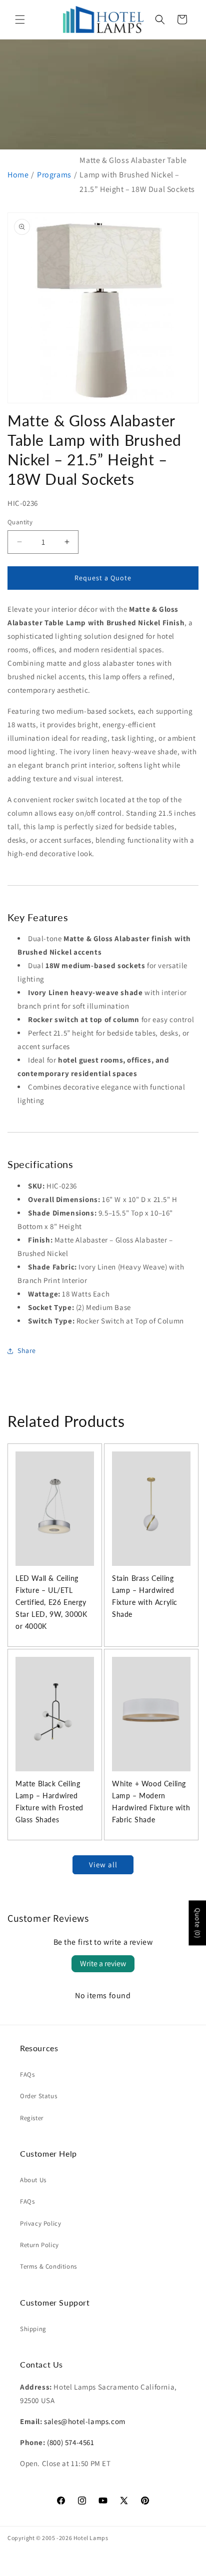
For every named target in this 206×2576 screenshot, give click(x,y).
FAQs (27, 2074)
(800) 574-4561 (70, 2442)
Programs (54, 175)
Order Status (38, 2096)
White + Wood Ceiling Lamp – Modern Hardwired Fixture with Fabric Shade (151, 1802)
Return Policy (39, 2245)
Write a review (103, 1963)
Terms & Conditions (48, 2266)
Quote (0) (197, 1923)
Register (32, 2118)
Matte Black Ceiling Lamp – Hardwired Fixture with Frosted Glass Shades (49, 1802)
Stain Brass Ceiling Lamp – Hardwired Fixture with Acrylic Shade (145, 1596)
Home (18, 175)
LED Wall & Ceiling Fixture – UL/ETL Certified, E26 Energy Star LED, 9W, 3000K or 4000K (51, 1602)
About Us (33, 2180)
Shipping (33, 2329)
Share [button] (27, 1350)
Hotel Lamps (91, 2538)
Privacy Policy (40, 2223)
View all (103, 1865)
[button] (20, 19)
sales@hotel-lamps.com (85, 2421)
